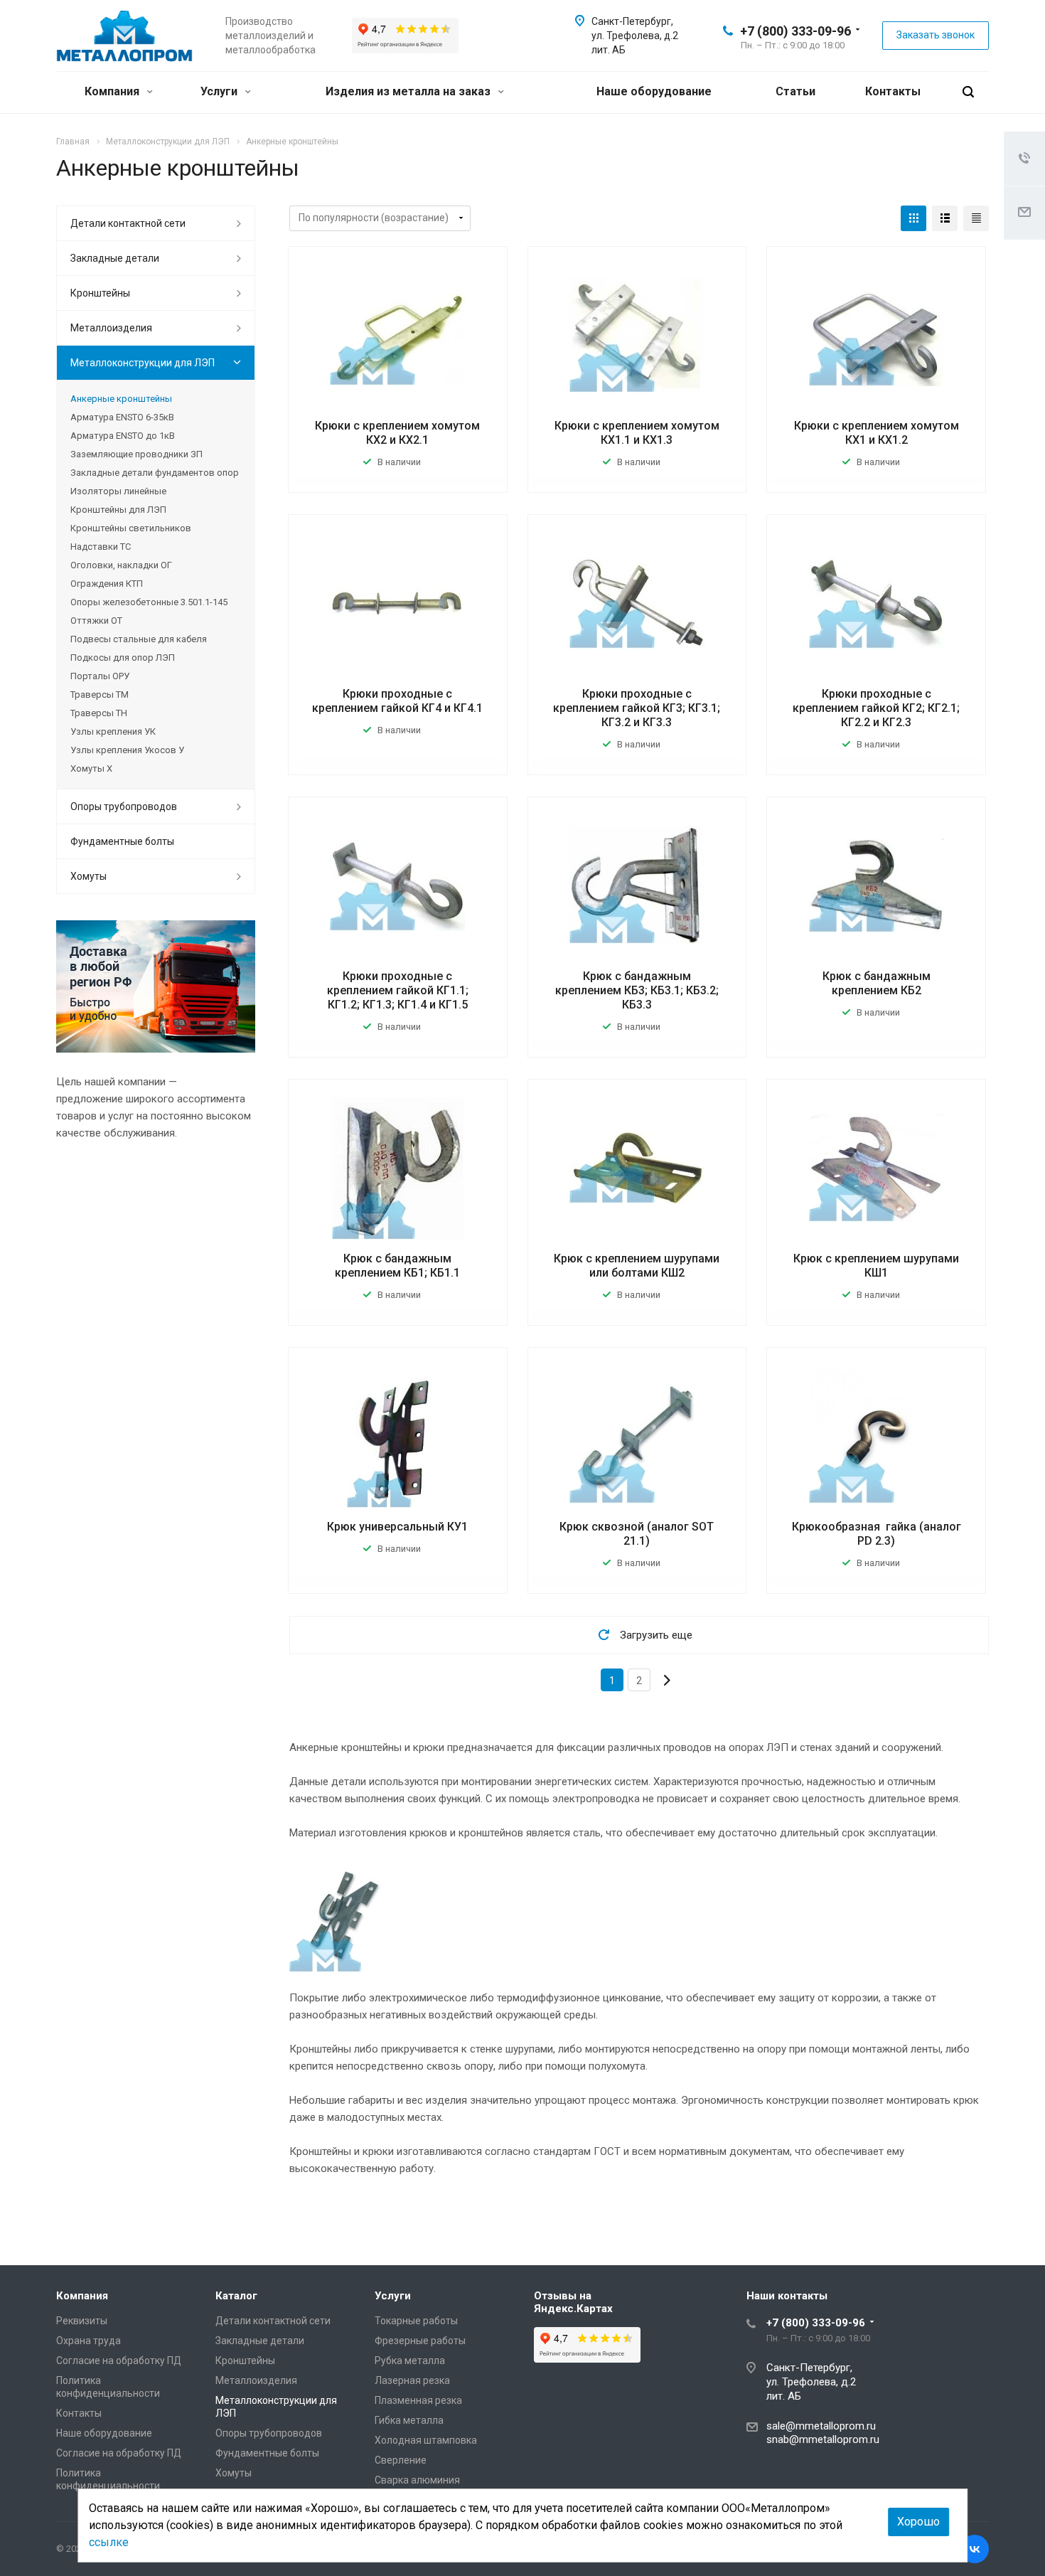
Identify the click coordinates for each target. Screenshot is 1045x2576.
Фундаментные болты (122, 841)
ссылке (109, 2542)
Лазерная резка (412, 2380)
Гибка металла (409, 2420)
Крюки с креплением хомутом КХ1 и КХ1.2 (877, 433)
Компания (113, 91)
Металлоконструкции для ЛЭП (143, 363)
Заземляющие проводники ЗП (136, 454)
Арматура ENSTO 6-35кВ (122, 417)
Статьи (795, 91)
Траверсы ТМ (100, 694)
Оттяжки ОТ (96, 621)
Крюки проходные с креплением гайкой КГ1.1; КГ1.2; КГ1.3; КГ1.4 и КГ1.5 (398, 990)
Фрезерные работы (420, 2341)
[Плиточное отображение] (913, 218)
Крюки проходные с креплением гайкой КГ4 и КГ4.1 (397, 701)
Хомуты (89, 876)
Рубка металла (410, 2361)
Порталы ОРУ (100, 676)
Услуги (220, 91)
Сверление (401, 2460)
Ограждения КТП (107, 584)
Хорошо (918, 2522)
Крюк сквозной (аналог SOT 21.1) (637, 1534)
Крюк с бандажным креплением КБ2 (877, 983)
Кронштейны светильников (131, 528)
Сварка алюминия (417, 2480)
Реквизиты (82, 2321)
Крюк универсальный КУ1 (397, 1527)
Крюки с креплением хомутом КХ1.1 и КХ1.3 (637, 433)
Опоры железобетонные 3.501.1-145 (149, 602)
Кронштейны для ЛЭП (118, 510)
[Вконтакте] (975, 2549)
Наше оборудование (654, 91)
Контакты (893, 91)
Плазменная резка (418, 2400)
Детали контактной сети (128, 223)
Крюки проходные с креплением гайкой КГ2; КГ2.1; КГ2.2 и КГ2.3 (876, 708)
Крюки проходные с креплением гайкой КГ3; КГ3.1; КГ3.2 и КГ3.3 (637, 708)
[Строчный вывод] (945, 218)
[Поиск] (968, 92)
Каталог (236, 2296)
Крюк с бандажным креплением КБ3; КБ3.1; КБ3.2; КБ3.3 (637, 990)
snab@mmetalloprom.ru (823, 2439)
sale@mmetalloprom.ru (821, 2426)
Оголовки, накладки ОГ (121, 565)
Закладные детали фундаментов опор (155, 473)
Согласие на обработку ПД (119, 2361)
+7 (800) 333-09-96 (795, 31)
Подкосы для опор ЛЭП (123, 658)
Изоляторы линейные (118, 491)
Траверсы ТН (99, 713)
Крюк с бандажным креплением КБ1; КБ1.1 (397, 1266)
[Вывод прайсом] (976, 218)
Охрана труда (89, 2341)
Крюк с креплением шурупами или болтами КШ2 (637, 1266)
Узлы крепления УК (113, 731)
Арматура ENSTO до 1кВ (123, 436)
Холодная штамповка (426, 2440)
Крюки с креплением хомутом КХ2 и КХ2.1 (397, 433)
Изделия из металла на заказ (409, 91)
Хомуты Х (91, 768)
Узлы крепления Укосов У (127, 750)
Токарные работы (416, 2321)
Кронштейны (100, 293)
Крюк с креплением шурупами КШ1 (876, 1266)
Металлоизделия (111, 328)
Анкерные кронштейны (121, 399)
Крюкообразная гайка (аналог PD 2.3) (877, 1534)
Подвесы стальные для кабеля (139, 639)
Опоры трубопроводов (124, 807)
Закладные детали (115, 258)
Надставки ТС (101, 547)
